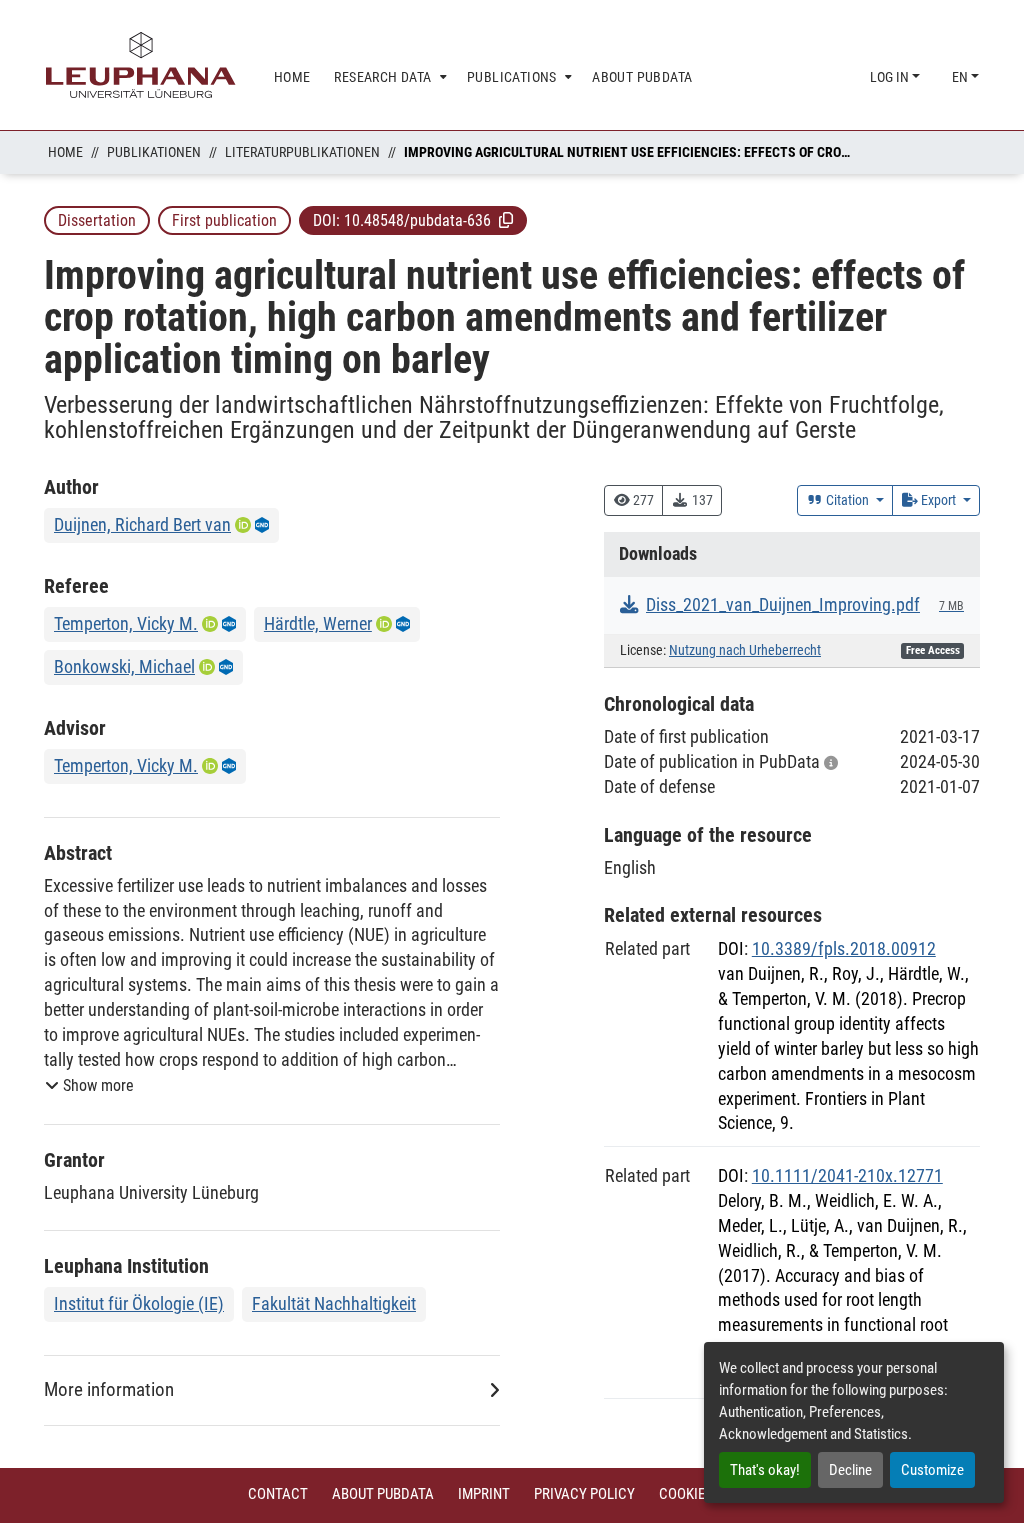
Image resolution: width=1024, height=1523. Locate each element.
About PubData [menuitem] (642, 77)
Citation (847, 500)
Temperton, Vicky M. (126, 623)
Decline (850, 1470)
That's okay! (765, 1470)
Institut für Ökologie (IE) (139, 1303)
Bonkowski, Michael (124, 666)
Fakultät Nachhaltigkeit (334, 1303)
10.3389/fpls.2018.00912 (844, 948)
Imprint (484, 1494)
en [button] (961, 77)
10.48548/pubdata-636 (417, 220)
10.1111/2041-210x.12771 (847, 1175)
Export (938, 500)
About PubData (383, 1494)
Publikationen (154, 152)
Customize (932, 1470)
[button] (506, 220)
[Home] (141, 65)
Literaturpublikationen (302, 152)
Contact (278, 1494)
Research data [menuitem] (382, 77)
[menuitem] (388, 77)
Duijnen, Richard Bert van (142, 524)
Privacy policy (584, 1494)
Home (65, 152)
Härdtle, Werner (318, 623)
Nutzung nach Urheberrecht (745, 650)
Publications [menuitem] (512, 77)
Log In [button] (891, 77)
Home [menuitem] (292, 77)
